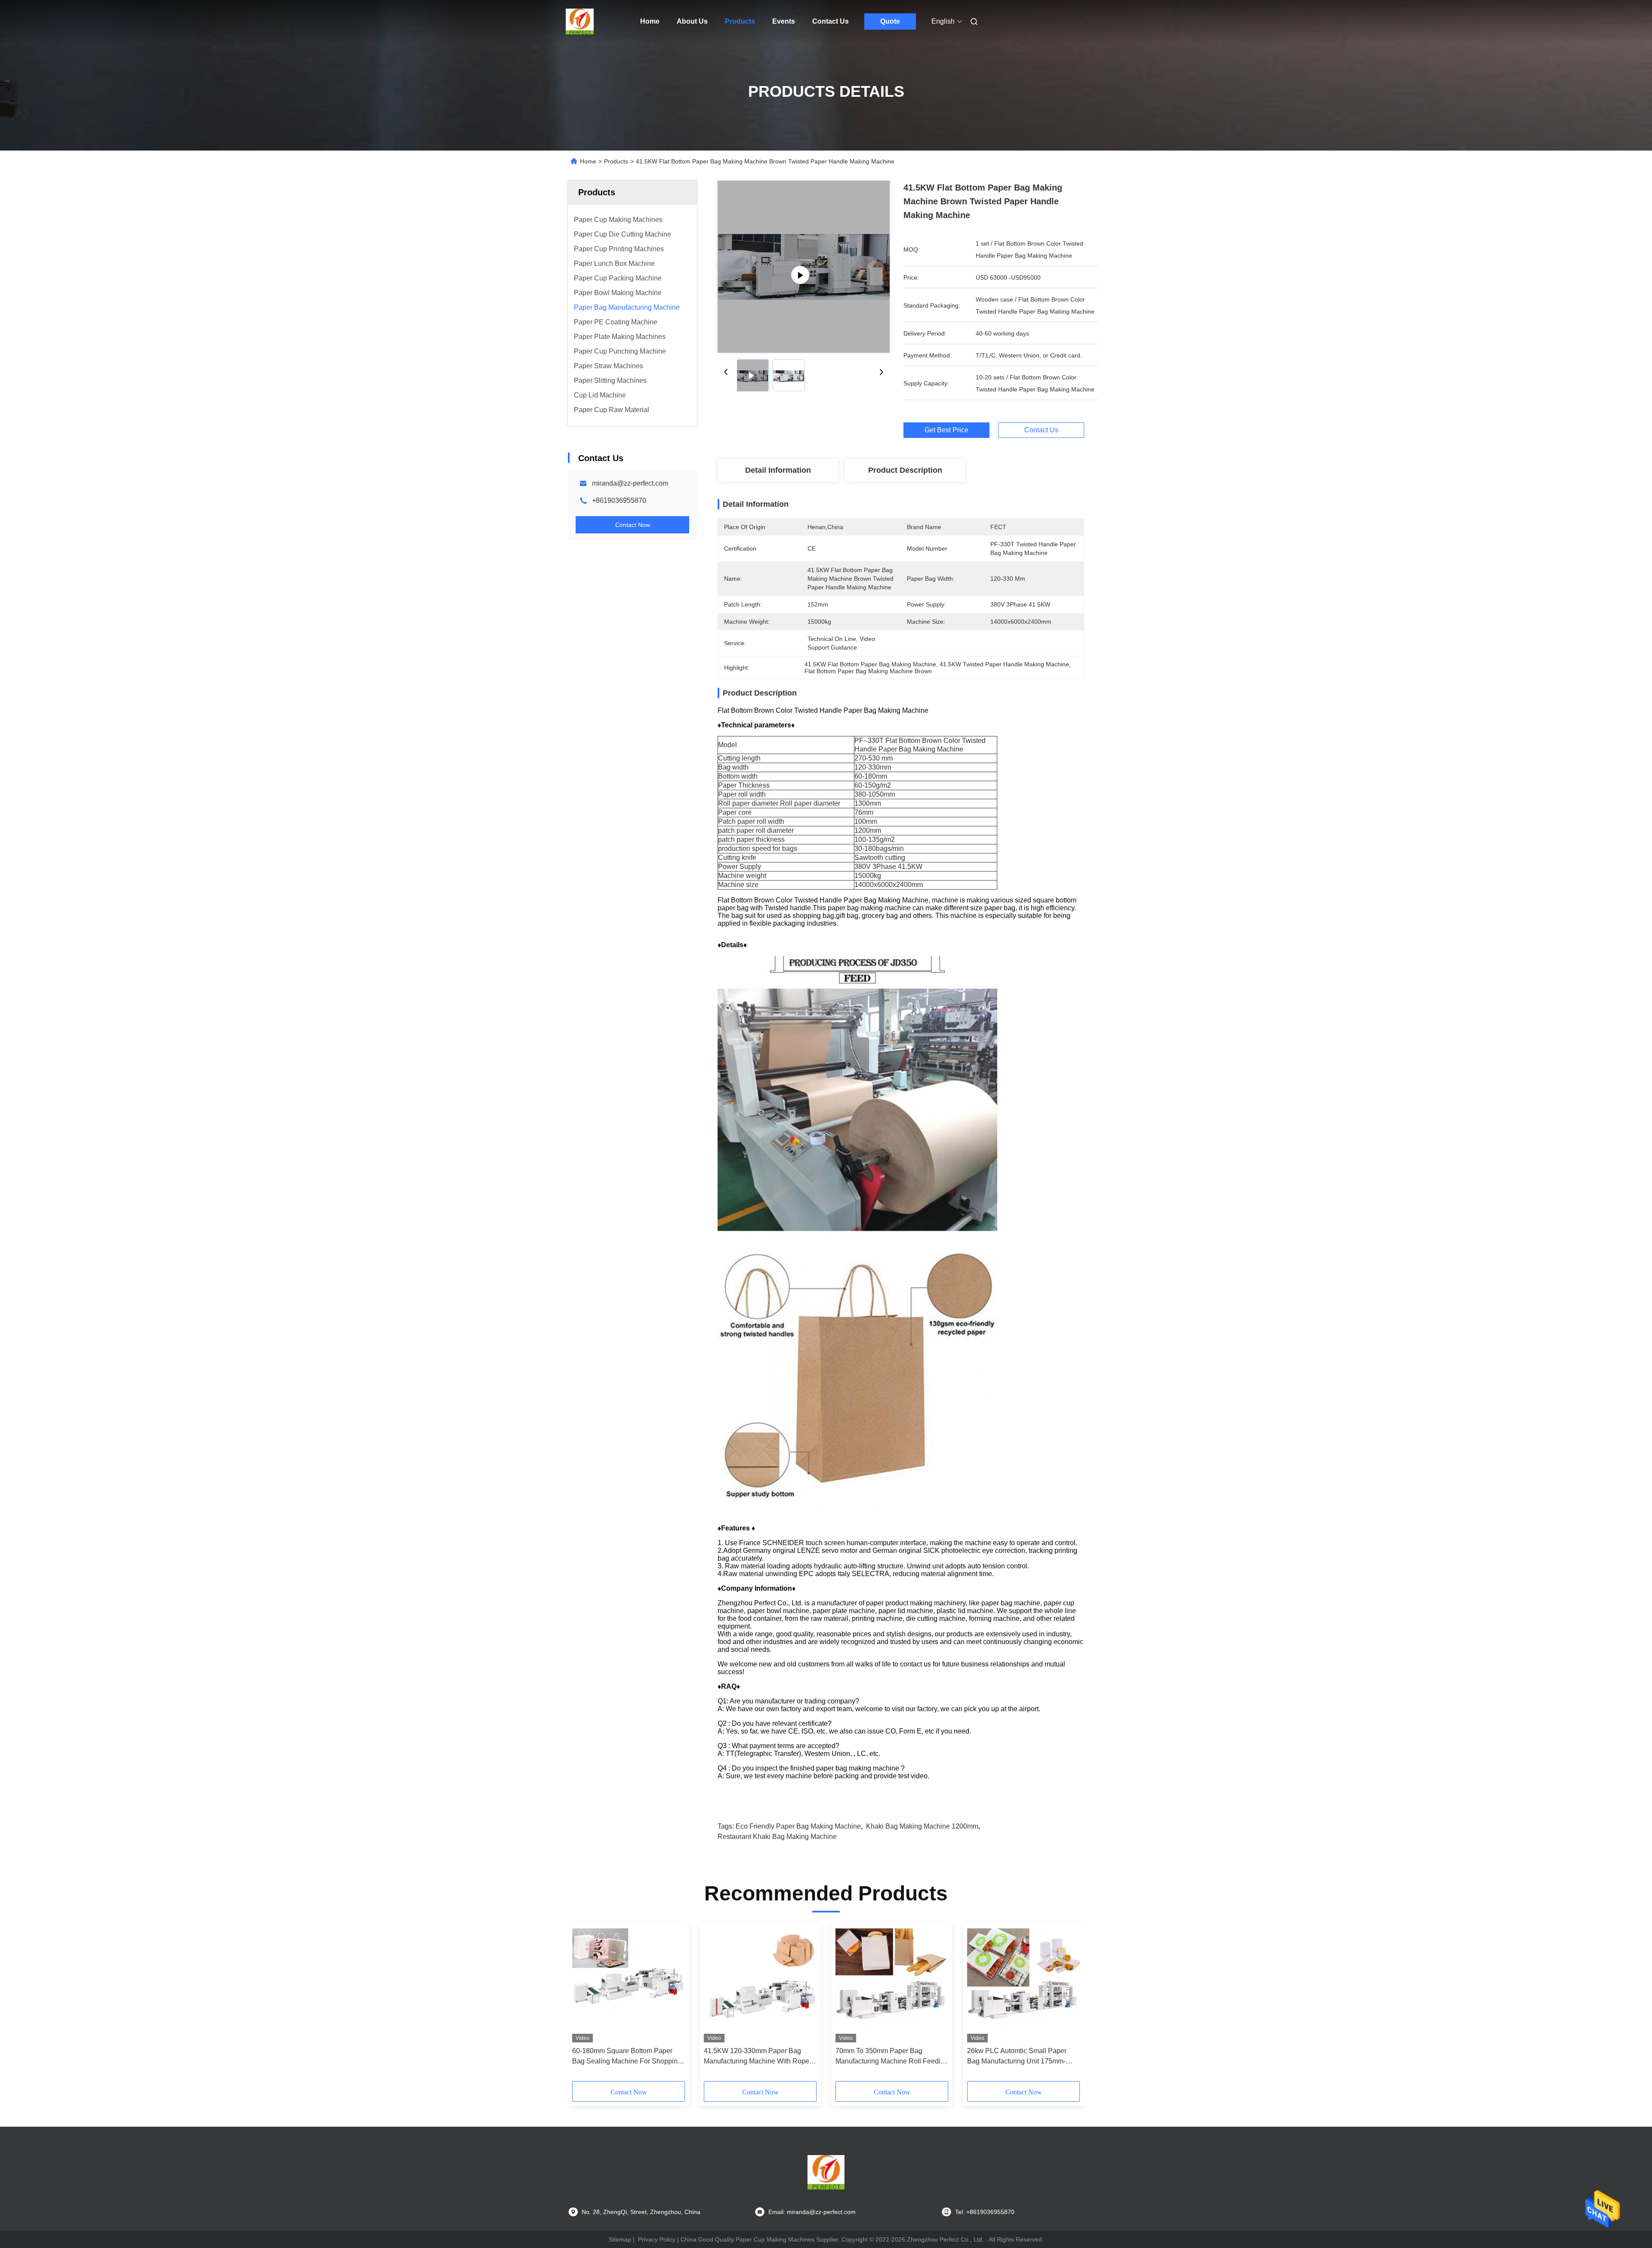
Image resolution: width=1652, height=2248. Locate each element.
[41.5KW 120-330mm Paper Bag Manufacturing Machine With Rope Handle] (760, 1985)
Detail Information (778, 470)
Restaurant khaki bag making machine (777, 1837)
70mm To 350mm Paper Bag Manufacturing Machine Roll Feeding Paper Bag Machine (892, 2057)
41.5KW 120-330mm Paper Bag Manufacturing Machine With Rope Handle (757, 2057)
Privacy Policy (657, 2239)
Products (740, 21)
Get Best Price (946, 430)
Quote (890, 21)
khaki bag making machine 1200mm (922, 1826)
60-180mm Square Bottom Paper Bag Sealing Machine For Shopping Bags (627, 2057)
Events (784, 21)
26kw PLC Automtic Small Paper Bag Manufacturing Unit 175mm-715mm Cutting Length (1017, 2057)
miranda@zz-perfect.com (630, 483)
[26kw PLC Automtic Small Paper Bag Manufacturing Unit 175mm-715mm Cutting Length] (1023, 1985)
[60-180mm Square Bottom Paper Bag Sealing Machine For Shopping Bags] (629, 1985)
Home (650, 21)
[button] (583, 2005)
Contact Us (831, 21)
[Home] (580, 22)
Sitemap (620, 2239)
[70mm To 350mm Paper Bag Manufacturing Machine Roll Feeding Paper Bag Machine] (892, 1985)
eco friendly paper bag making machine (798, 1826)
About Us (692, 21)
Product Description (905, 470)
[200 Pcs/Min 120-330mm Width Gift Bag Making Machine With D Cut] (804, 267)
